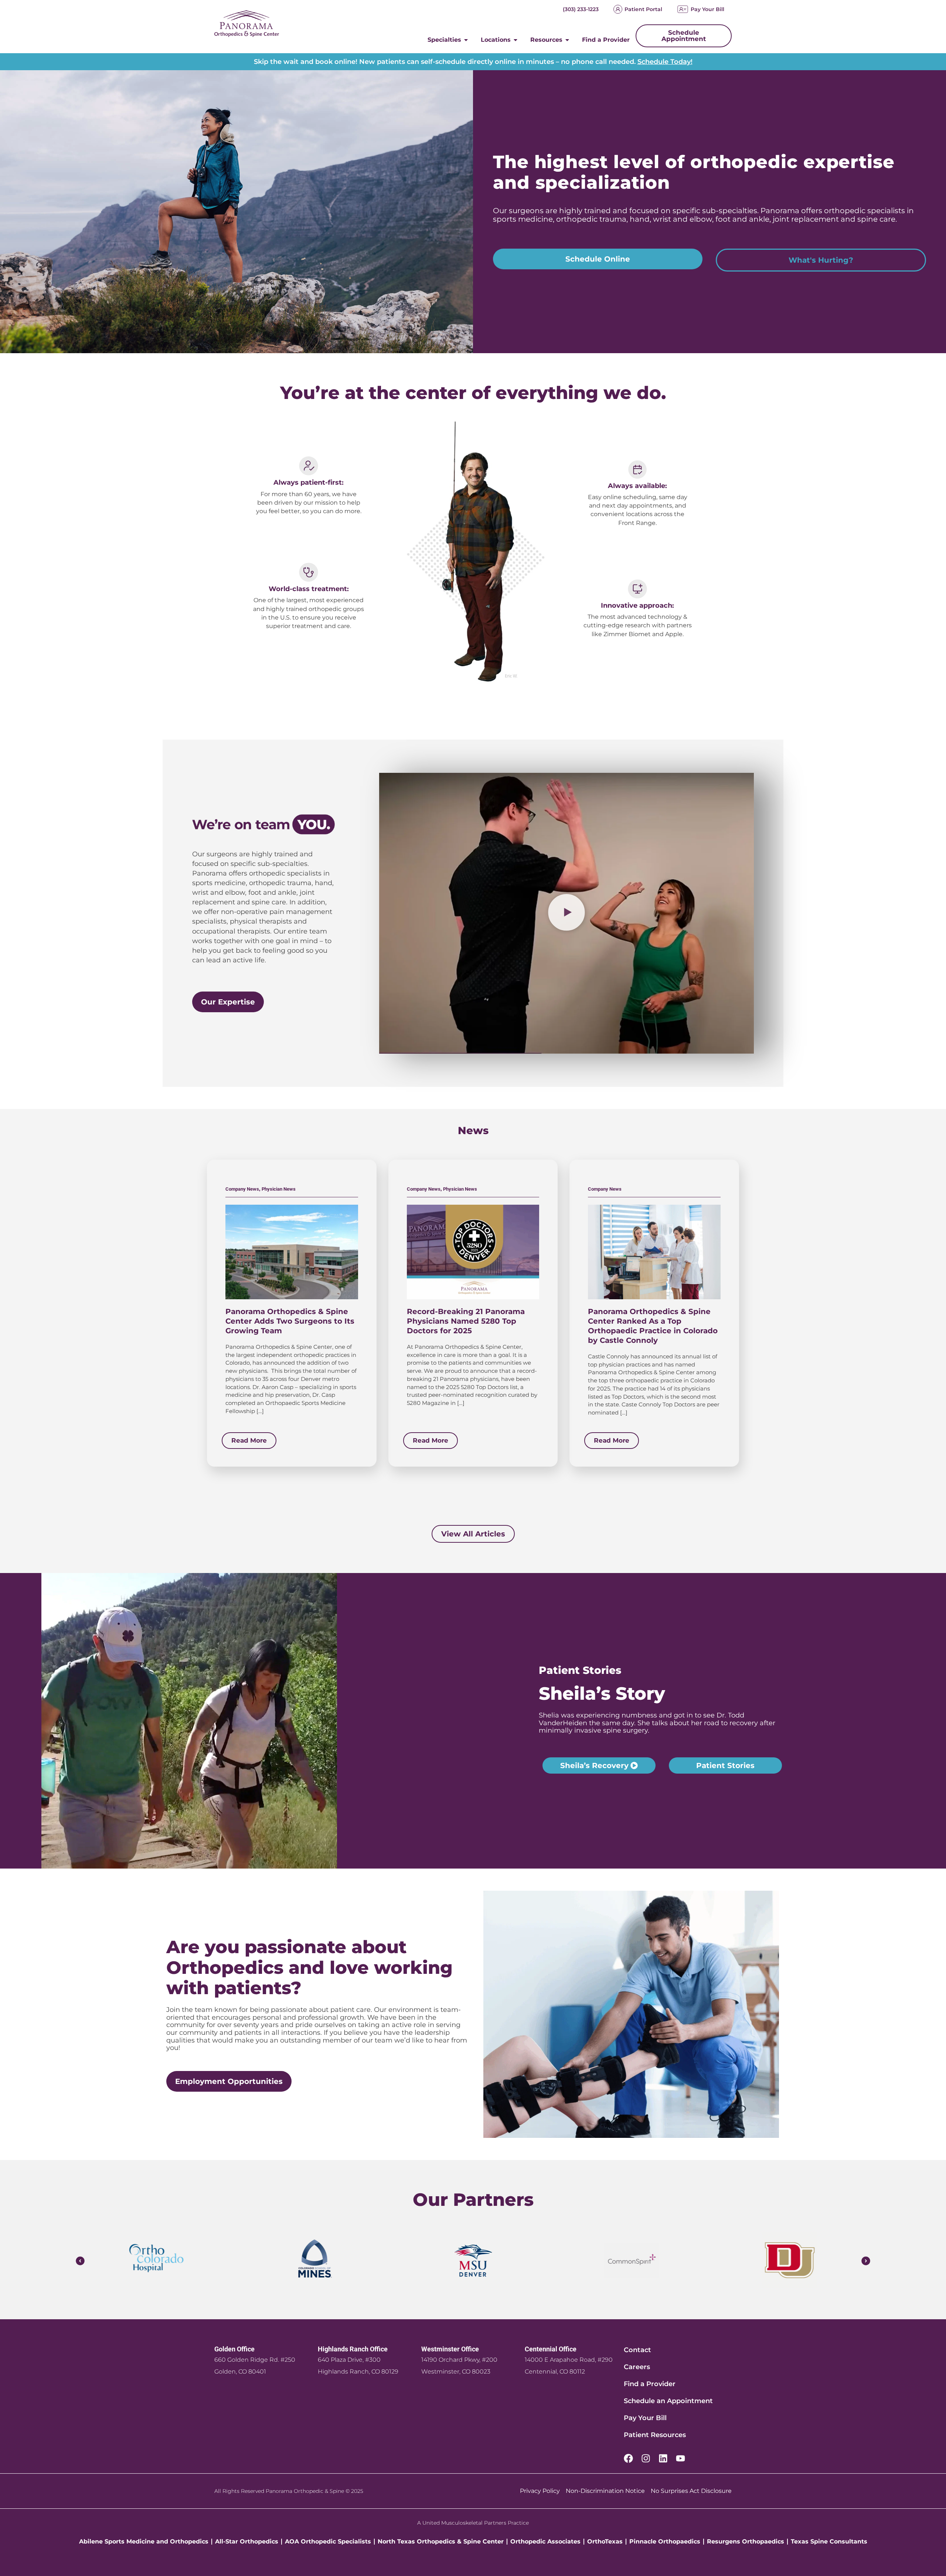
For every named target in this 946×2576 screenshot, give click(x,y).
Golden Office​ (234, 2349)
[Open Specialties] (466, 40)
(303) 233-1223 (581, 9)
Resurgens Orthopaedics (746, 2541)
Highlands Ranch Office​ (353, 2349)
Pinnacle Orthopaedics (665, 2541)
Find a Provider (650, 2384)
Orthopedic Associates (545, 2541)
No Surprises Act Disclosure (691, 2491)
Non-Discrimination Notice (605, 2491)
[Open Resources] (567, 40)
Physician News (279, 1189)
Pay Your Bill (707, 9)
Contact (637, 2350)
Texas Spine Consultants (829, 2541)
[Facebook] (628, 2458)
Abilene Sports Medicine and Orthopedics (144, 2541)
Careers (637, 2367)
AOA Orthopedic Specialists (328, 2541)
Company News (242, 1189)
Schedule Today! (665, 62)
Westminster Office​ (450, 2349)
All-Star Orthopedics (247, 2541)
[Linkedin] (663, 2458)
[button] (566, 913)
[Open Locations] (515, 40)
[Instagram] (646, 2458)
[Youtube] (680, 2458)
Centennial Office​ (551, 2349)
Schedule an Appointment (668, 2401)
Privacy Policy (540, 2491)
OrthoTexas (605, 2541)
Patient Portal (643, 9)
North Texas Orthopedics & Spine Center (441, 2541)
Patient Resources (655, 2435)
